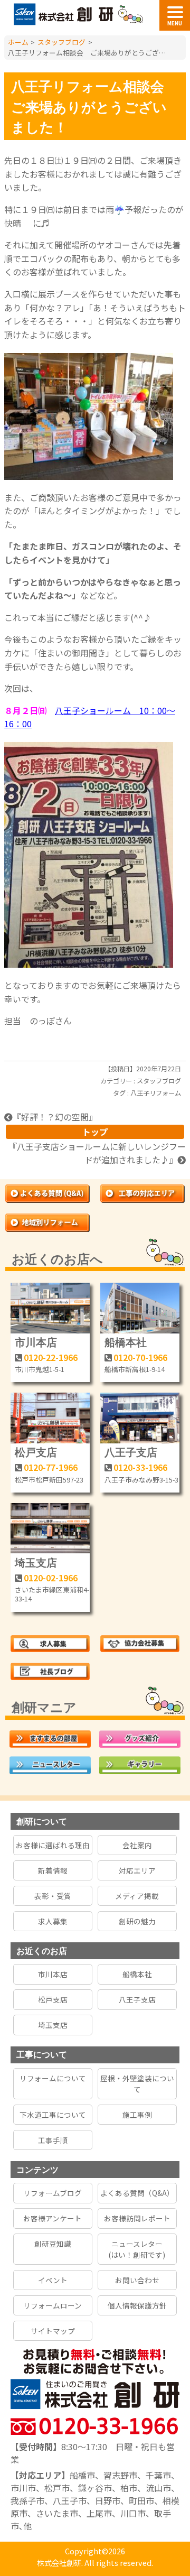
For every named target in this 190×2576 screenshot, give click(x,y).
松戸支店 (36, 1452)
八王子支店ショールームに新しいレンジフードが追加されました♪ (101, 1153)
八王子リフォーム (156, 1093)
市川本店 (36, 1342)
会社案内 (137, 1845)
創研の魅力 (137, 1921)
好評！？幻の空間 (55, 1117)
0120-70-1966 (140, 1357)
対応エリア (137, 1870)
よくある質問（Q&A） (137, 2193)
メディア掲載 (137, 1896)
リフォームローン (53, 2305)
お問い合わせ (137, 2280)
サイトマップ (53, 2331)
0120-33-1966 (140, 1467)
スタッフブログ (159, 1081)
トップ (95, 1132)
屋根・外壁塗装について (137, 2083)
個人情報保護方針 (137, 2305)
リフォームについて (53, 2078)
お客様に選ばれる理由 (53, 1845)
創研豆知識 (53, 2244)
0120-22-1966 (51, 1357)
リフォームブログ (53, 2193)
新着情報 (53, 1870)
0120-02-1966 (51, 1578)
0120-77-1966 (51, 1467)
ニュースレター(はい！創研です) (137, 2249)
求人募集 (53, 1921)
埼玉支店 (36, 1562)
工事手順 (53, 2140)
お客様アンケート (53, 2218)
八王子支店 (131, 1452)
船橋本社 (126, 1342)
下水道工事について (53, 2115)
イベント (53, 2280)
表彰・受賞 (53, 1896)
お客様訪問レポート (137, 2218)
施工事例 (137, 2115)
